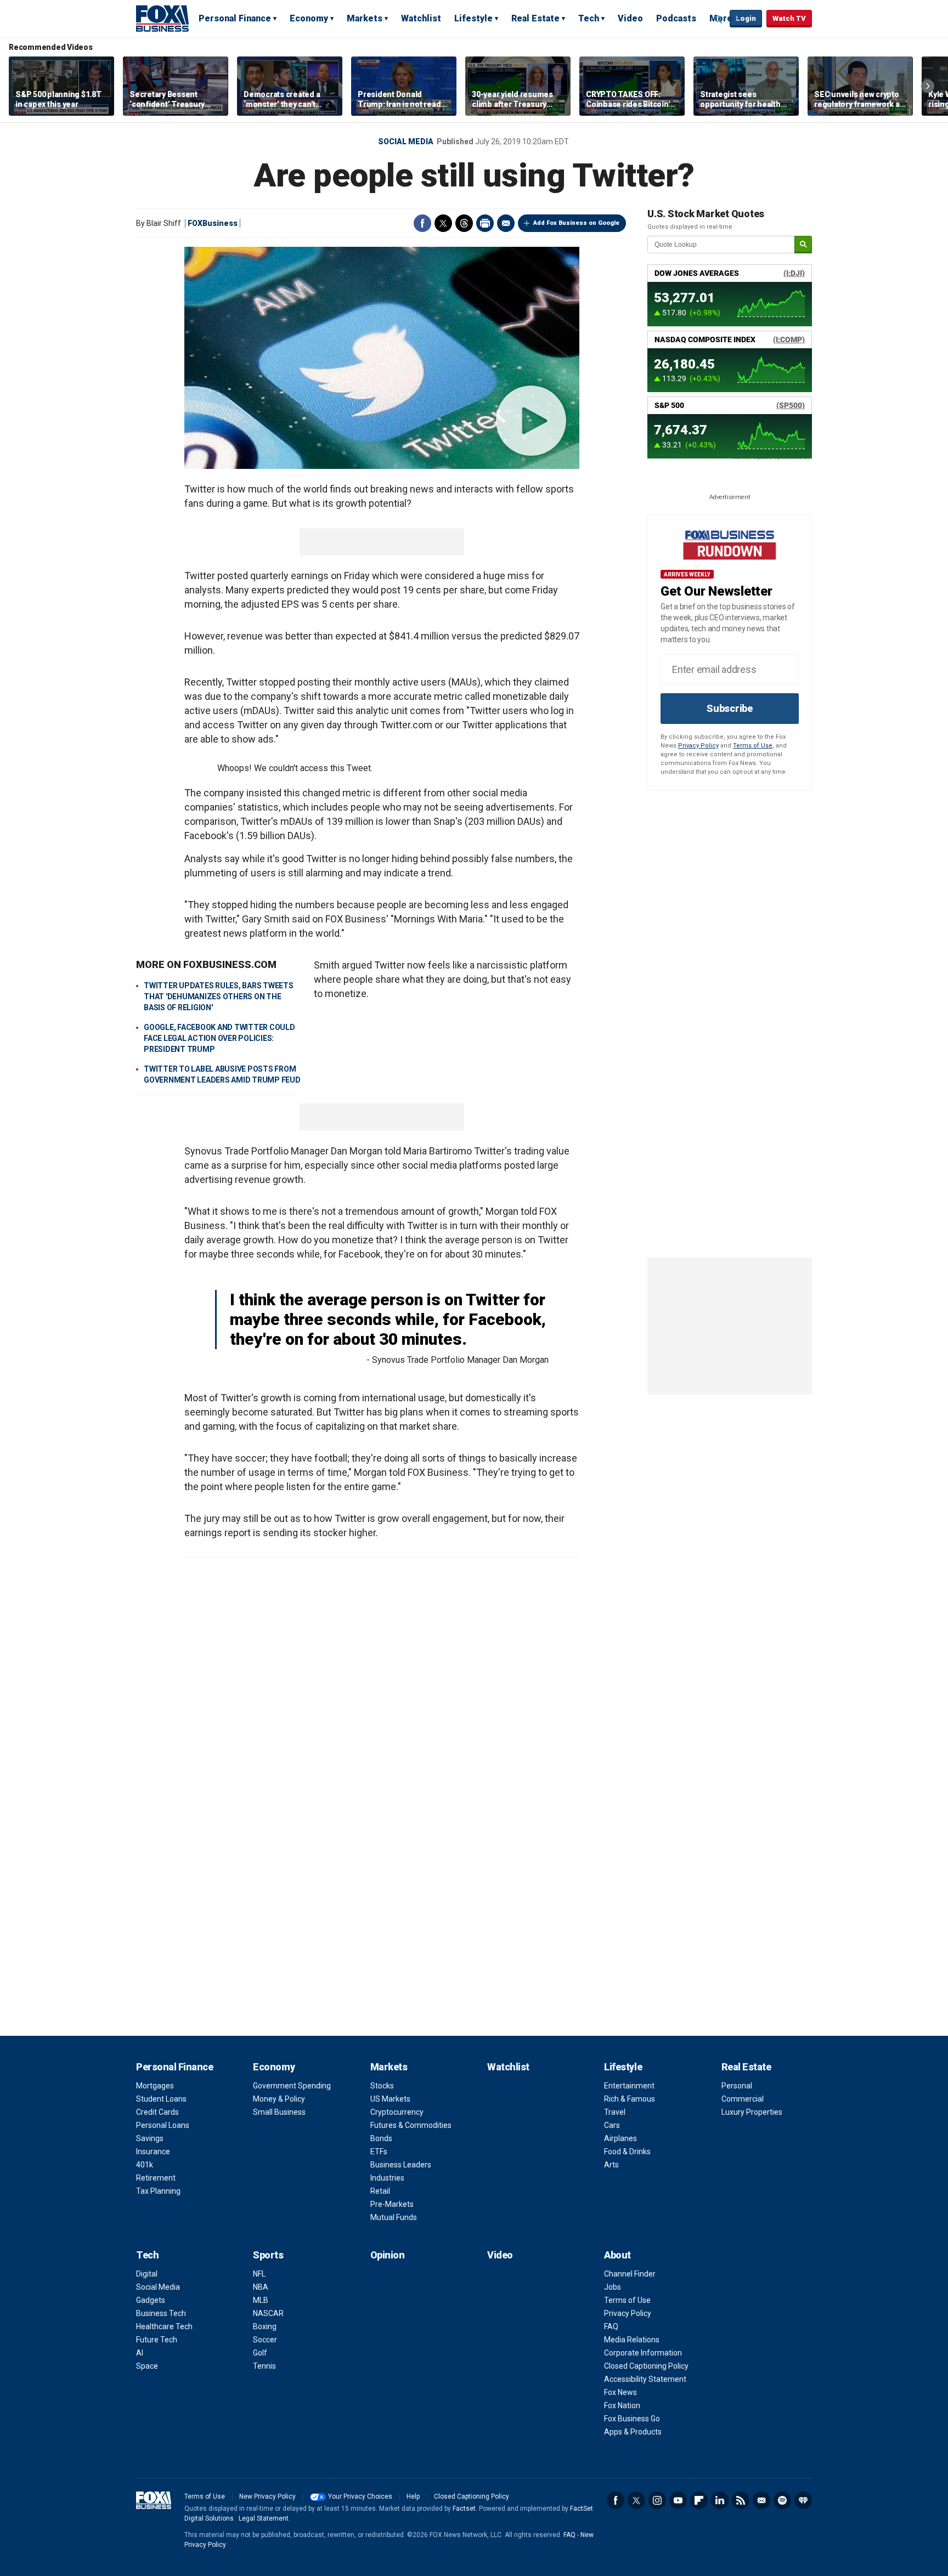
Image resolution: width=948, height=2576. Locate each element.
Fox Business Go (632, 2419)
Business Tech (161, 2313)
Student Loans (161, 2099)
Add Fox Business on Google (576, 223)
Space (147, 2366)
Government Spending (292, 2086)
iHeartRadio (803, 2500)
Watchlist (421, 18)
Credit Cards (157, 2112)
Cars (612, 2125)
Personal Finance (235, 18)
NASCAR (268, 2313)
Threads (464, 223)
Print (485, 223)
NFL (259, 2274)
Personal (737, 2086)
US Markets (390, 2099)
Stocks (382, 2086)
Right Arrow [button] (928, 86)
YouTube (678, 2500)
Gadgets (151, 2300)
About (617, 2255)
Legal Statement (264, 2518)
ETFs (379, 2152)
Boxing (265, 2326)
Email (506, 223)
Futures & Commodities (411, 2125)
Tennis (264, 2366)
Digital (147, 2274)
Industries (387, 2178)
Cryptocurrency (397, 2112)
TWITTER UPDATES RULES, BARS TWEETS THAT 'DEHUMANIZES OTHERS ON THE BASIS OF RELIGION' (219, 997)
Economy (309, 18)
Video (630, 18)
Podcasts (676, 18)
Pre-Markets (392, 2204)
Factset (464, 2509)
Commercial (743, 2099)
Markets (365, 18)
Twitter (443, 223)
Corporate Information (643, 2353)
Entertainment (629, 2086)
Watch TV (789, 18)
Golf (260, 2353)
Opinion (388, 2255)
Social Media (406, 141)
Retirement (156, 2178)
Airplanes (620, 2138)
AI (140, 2353)
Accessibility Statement (645, 2379)
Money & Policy (279, 2099)
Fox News (620, 2392)
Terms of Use (753, 746)
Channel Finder (630, 2274)
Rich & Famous (630, 2099)
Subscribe (730, 708)
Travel (615, 2112)
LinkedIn (720, 2500)
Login (746, 18)
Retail (380, 2191)
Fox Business (162, 18)
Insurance (153, 2152)
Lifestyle (473, 18)
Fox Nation (622, 2405)
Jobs (613, 2287)
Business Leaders (401, 2165)
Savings (150, 2138)
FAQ (611, 2326)
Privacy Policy (698, 746)
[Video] (382, 358)
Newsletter (761, 2500)
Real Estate (535, 18)
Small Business (279, 2112)
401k (145, 2165)
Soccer (265, 2340)
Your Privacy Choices (360, 2496)
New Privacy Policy (267, 2496)
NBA (261, 2287)
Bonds (381, 2138)
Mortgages (155, 2086)
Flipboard (699, 2500)
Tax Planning (158, 2191)
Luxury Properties (752, 2112)
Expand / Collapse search (719, 19)
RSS (741, 2500)
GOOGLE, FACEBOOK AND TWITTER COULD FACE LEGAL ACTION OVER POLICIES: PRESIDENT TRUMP (219, 1038)
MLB (261, 2300)
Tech (589, 18)
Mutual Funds (394, 2217)
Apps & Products (633, 2432)
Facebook (422, 223)
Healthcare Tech (164, 2326)
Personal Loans (163, 2125)
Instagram (657, 2500)
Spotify (782, 2500)
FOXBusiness (213, 223)
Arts (611, 2165)
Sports (268, 2255)
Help (413, 2496)
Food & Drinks (627, 2152)
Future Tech (157, 2340)
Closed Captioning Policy (646, 2366)
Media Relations (632, 2340)
